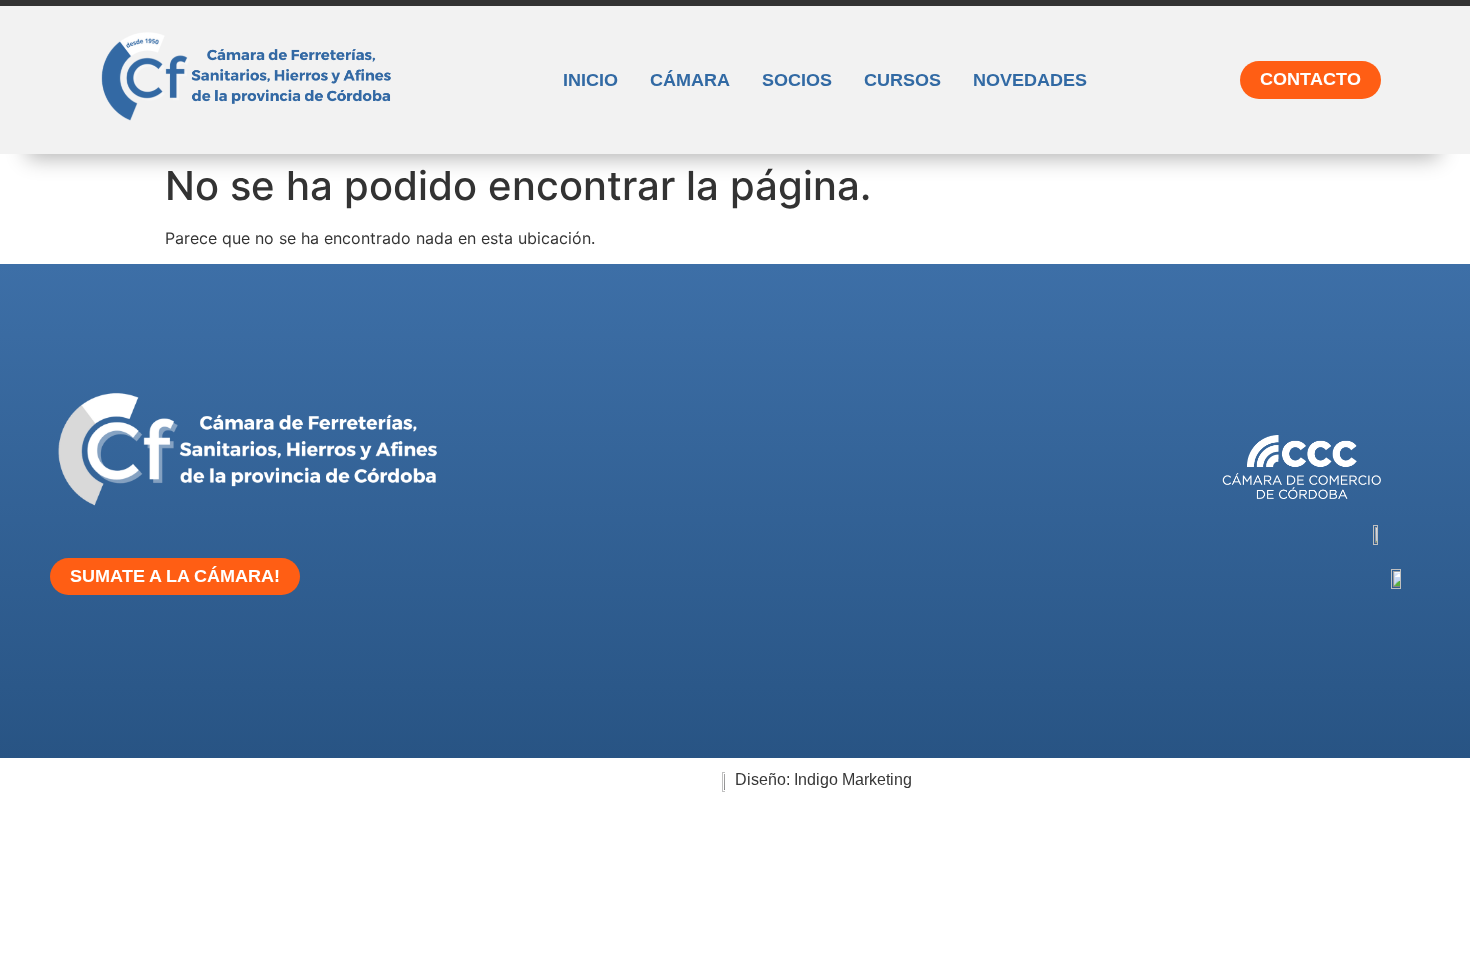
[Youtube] (718, 667)
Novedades (1030, 80)
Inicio (590, 80)
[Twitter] (656, 667)
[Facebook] (594, 667)
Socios (797, 80)
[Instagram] (532, 667)
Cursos (902, 80)
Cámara (690, 80)
